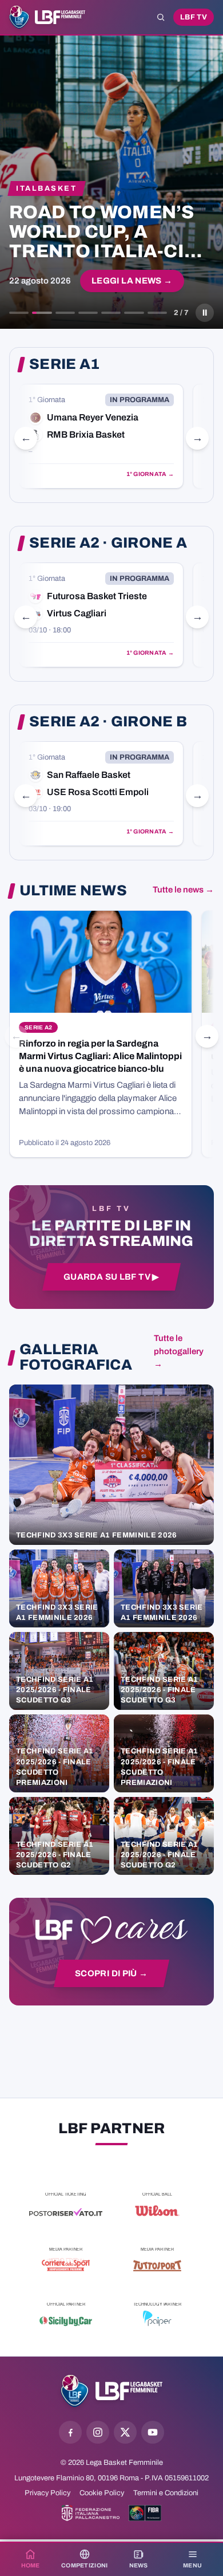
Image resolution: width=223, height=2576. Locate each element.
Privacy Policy (47, 2493)
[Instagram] (98, 2432)
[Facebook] (70, 2432)
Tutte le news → (183, 890)
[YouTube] (153, 2432)
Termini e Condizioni (166, 2493)
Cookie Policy (102, 2493)
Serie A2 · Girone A (108, 543)
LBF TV (194, 17)
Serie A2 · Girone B (108, 722)
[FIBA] (145, 2513)
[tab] (19, 313)
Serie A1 (64, 364)
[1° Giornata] (101, 436)
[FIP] (91, 2513)
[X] (125, 2432)
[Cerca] (161, 17)
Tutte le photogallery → (179, 1351)
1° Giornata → (150, 474)
